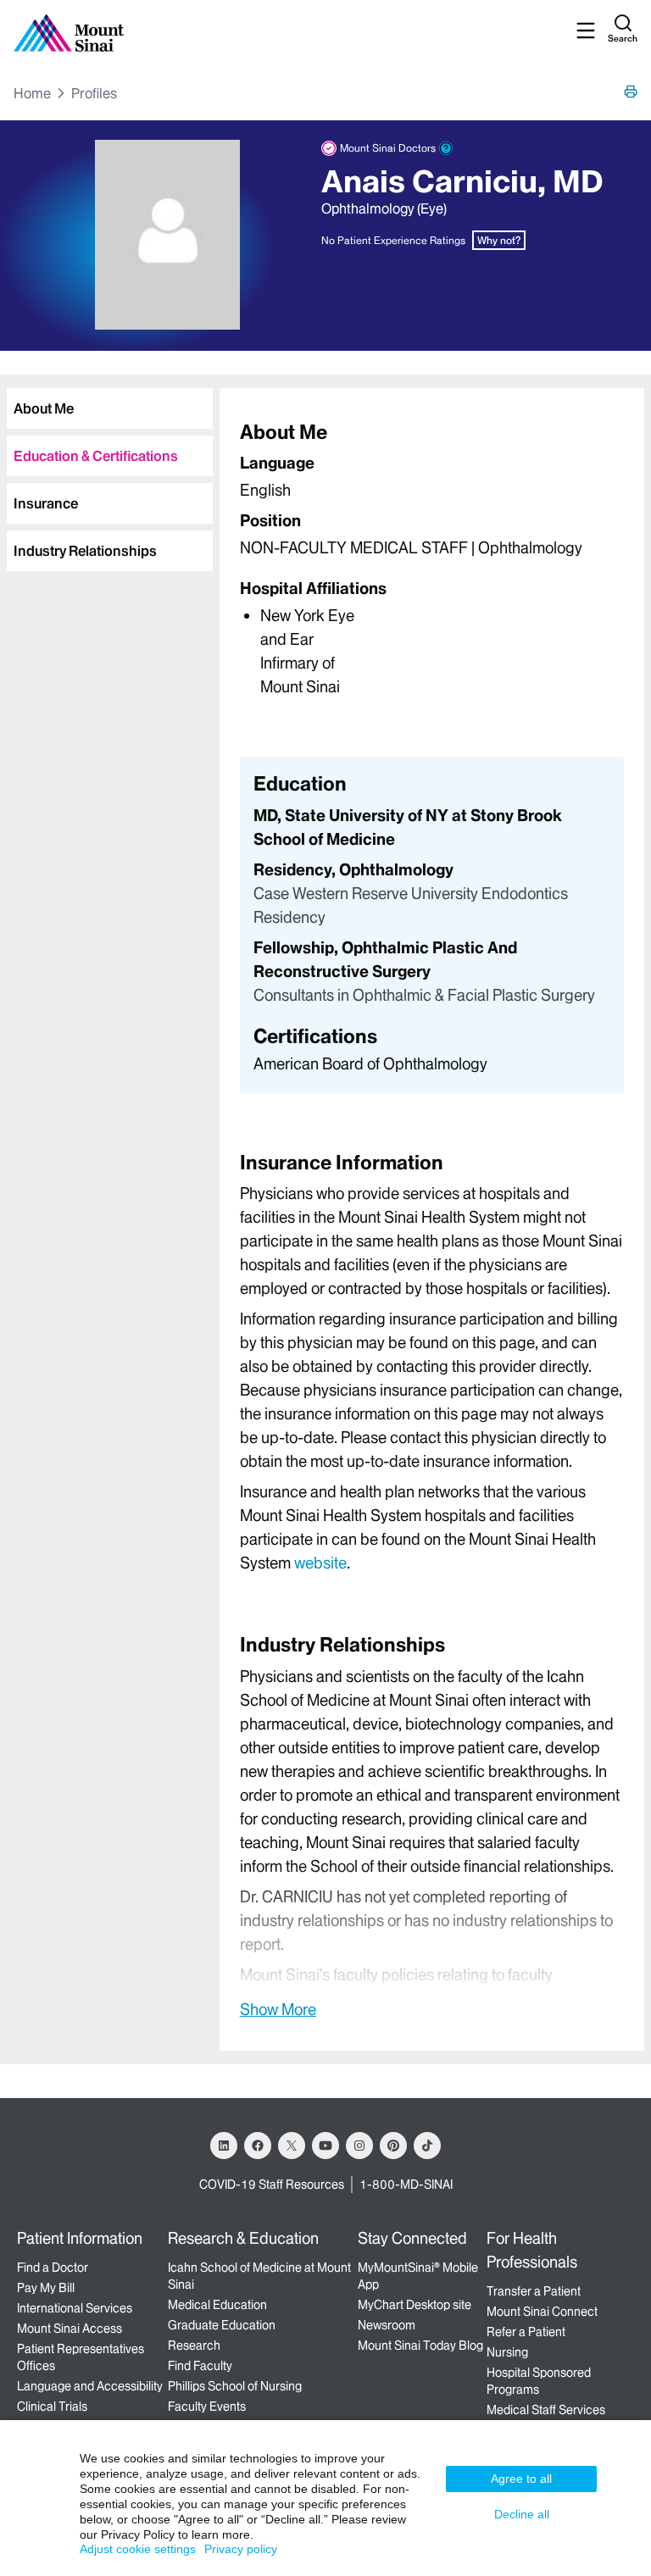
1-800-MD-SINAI (406, 2185)
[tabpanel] (432, 558)
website (320, 1563)
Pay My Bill (46, 2288)
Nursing (507, 2352)
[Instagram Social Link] (359, 2146)
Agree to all (521, 2479)
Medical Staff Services (546, 2410)
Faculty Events (207, 2407)
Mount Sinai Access (70, 2329)
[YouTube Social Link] (325, 2146)
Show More (278, 2009)
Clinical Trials (52, 2407)
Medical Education (217, 2305)
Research (194, 2346)
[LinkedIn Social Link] (224, 2146)
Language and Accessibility (90, 2386)
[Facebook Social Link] (258, 2146)
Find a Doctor (53, 2268)
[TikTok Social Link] (427, 2146)
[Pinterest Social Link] (393, 2146)
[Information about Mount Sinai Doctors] (446, 148)
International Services (75, 2308)
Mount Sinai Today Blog (420, 2346)
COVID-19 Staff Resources (272, 2185)
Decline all (522, 2514)
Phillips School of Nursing (235, 2386)
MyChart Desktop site (415, 2305)
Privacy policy (241, 2549)
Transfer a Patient (534, 2291)
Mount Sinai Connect (542, 2312)
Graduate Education (222, 2325)
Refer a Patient (526, 2332)
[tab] (110, 408)
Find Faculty (200, 2366)
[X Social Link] (292, 2146)
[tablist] (106, 473)
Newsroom (387, 2325)
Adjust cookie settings (138, 2549)
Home (32, 93)
